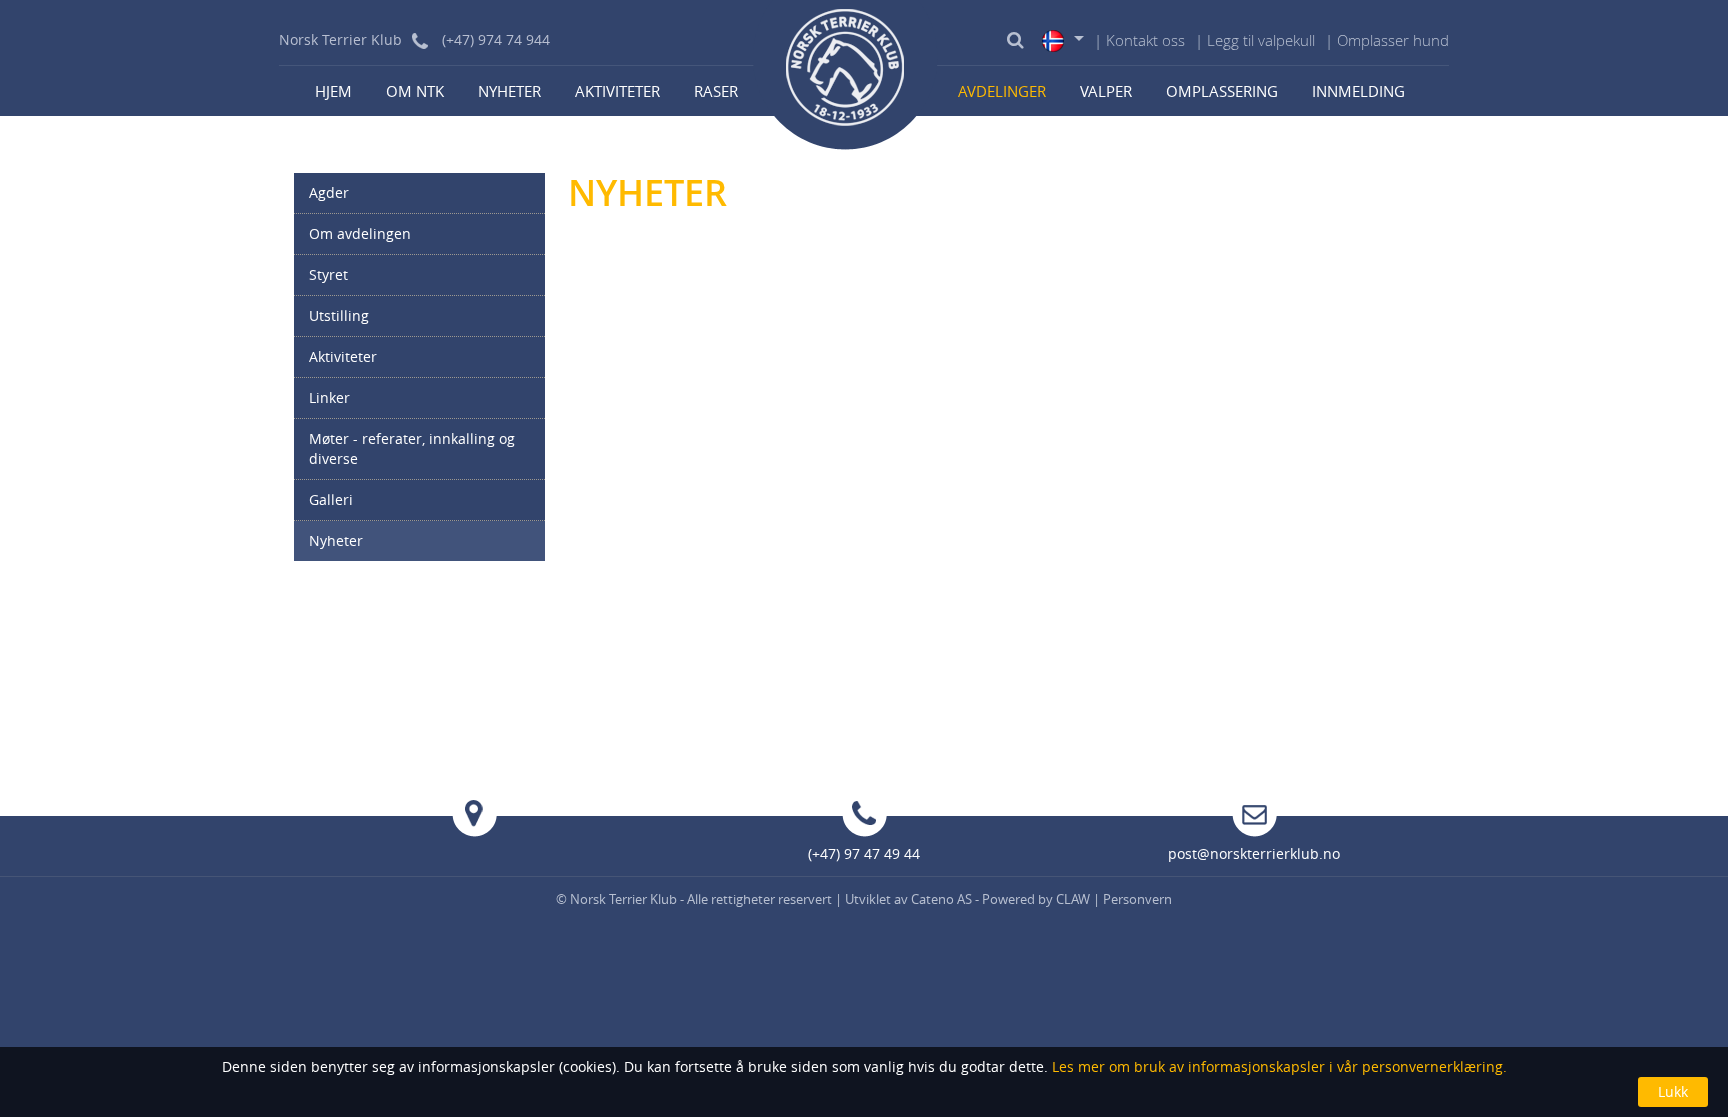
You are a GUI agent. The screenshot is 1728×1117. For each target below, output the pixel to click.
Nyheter (509, 91)
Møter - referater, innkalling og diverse (412, 448)
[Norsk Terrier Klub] (846, 75)
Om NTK (415, 91)
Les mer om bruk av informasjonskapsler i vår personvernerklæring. (1277, 1066)
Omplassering (1222, 91)
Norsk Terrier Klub (625, 899)
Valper (1106, 91)
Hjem (333, 91)
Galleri (331, 499)
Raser (716, 91)
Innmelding (1358, 91)
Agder (329, 192)
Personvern (1137, 899)
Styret (328, 274)
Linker (329, 397)
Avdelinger (1002, 91)
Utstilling (339, 315)
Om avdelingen (360, 233)
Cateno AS (941, 899)
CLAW (1073, 899)
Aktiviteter (617, 91)
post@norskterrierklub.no (1254, 853)
